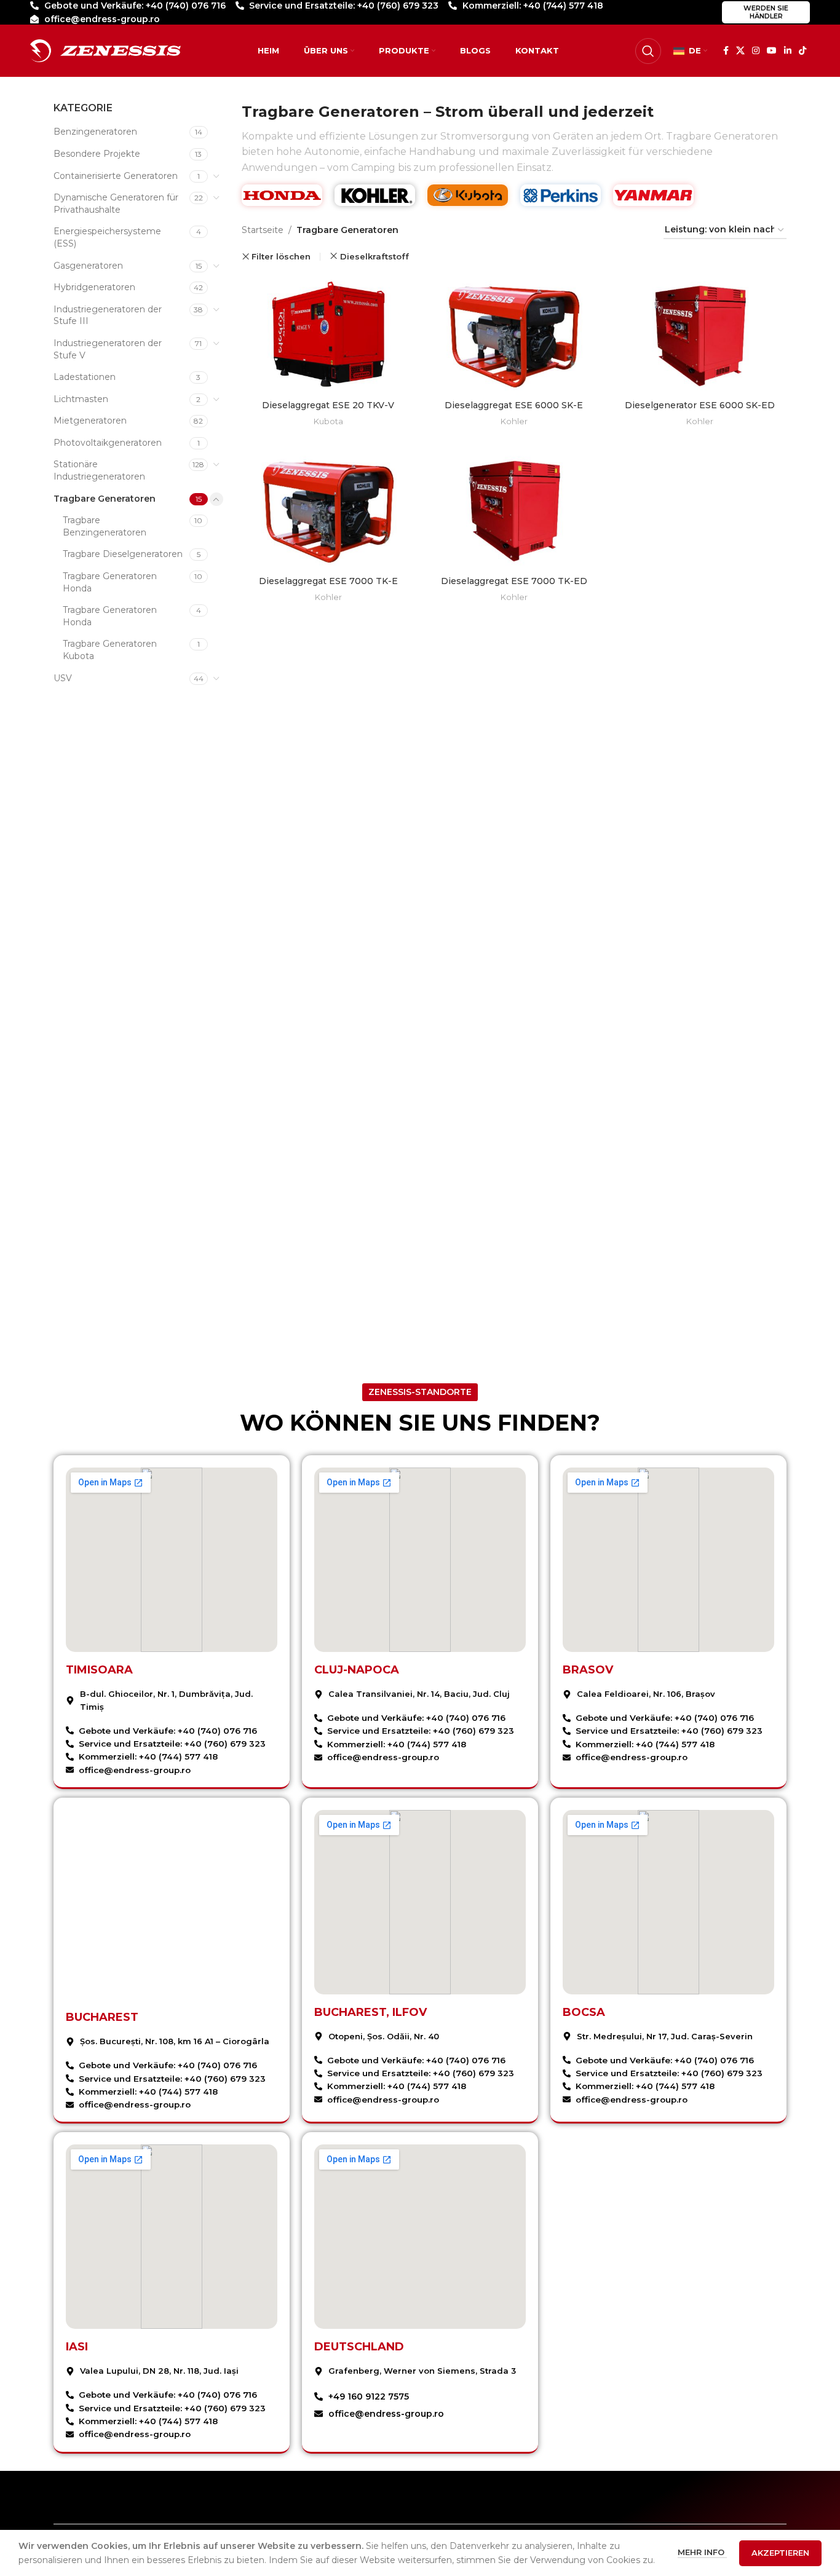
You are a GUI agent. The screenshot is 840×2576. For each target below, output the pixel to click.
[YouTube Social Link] (772, 51)
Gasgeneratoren (88, 266)
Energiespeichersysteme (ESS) (107, 237)
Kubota (328, 421)
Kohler (514, 421)
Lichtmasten (81, 399)
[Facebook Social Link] (726, 51)
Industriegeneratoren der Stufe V (108, 349)
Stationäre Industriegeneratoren (99, 470)
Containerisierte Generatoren (116, 176)
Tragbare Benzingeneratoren (105, 526)
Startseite (263, 230)
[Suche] (648, 51)
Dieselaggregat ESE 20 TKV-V (328, 405)
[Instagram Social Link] (756, 51)
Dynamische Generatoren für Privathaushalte (116, 203)
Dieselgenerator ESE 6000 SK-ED (700, 405)
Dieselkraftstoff (374, 256)
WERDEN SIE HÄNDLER (766, 12)
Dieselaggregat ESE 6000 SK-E (514, 405)
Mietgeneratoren (90, 421)
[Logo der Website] (105, 50)
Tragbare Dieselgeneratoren (123, 554)
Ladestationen (85, 377)
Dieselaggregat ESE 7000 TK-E (328, 581)
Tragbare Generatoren (105, 499)
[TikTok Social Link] (802, 51)
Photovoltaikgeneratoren (108, 443)
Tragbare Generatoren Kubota (110, 650)
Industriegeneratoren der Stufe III (108, 315)
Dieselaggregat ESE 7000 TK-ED (514, 581)
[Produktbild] (328, 334)
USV (63, 678)
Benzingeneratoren (95, 132)
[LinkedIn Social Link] (788, 51)
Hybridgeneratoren (94, 287)
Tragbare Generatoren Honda (110, 582)
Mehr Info (702, 2552)
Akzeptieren (780, 2553)
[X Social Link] (740, 51)
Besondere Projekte (97, 154)
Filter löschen (281, 257)
